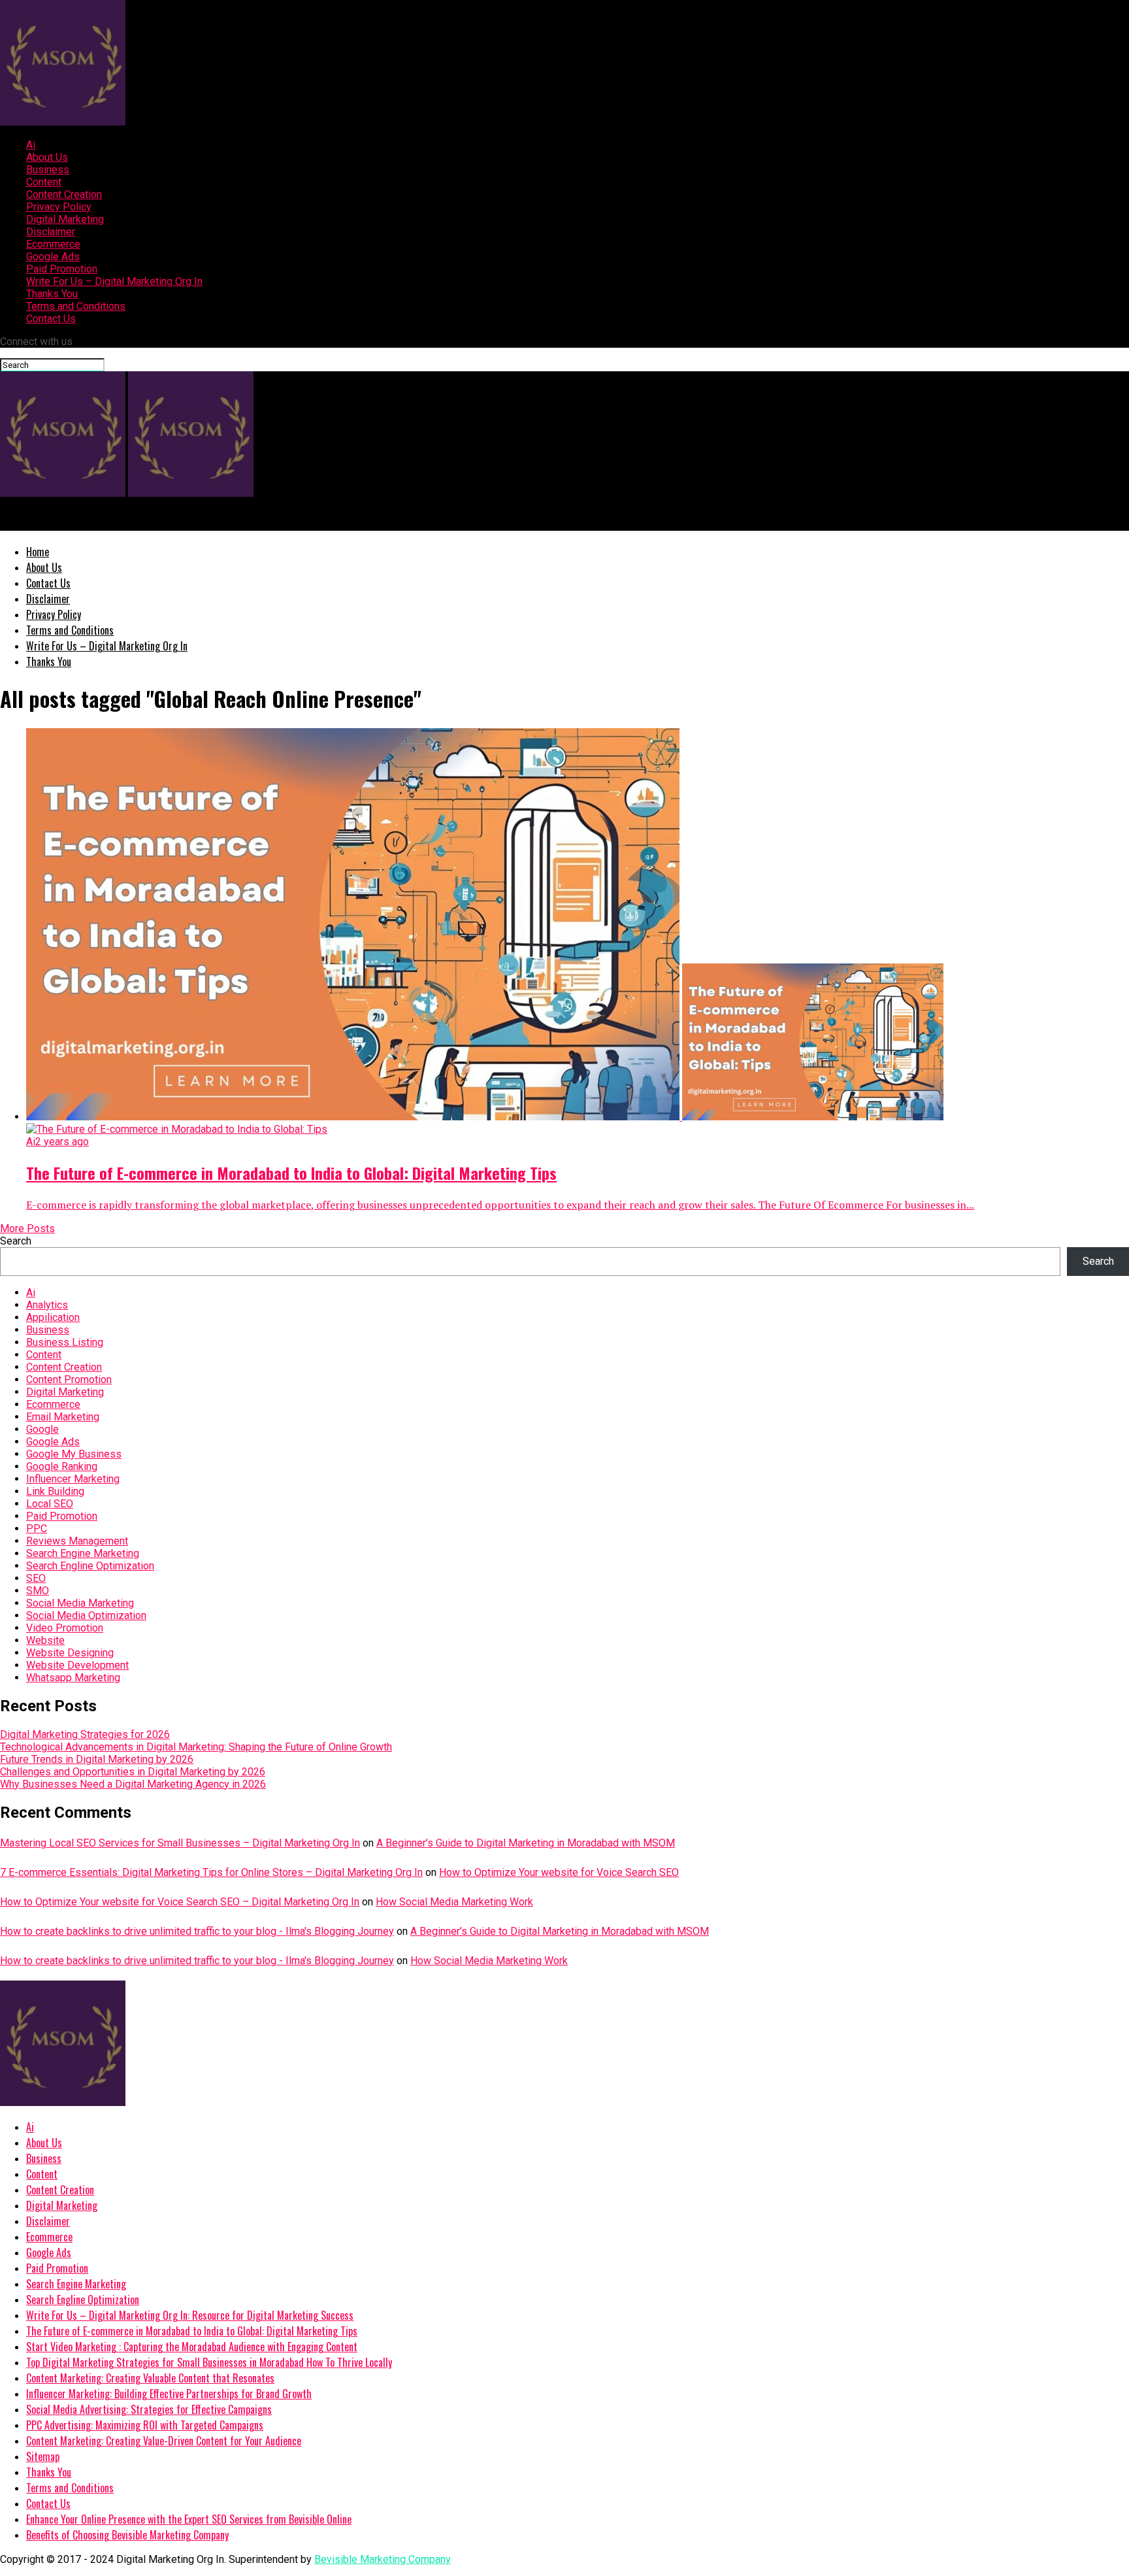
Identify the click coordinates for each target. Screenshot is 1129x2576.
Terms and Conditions (76, 306)
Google (42, 1429)
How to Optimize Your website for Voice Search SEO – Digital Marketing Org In (180, 1902)
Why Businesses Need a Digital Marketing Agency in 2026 (133, 1784)
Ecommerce (53, 244)
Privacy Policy (59, 207)
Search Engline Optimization (90, 1566)
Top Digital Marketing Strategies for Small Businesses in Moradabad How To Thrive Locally (209, 2362)
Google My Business (74, 1454)
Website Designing (70, 1653)
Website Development (77, 1665)
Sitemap (43, 2456)
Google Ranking (62, 1466)
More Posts (27, 1229)
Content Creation (64, 194)
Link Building (55, 1491)
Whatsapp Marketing (73, 1678)
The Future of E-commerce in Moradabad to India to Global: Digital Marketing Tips (192, 2331)
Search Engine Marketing (83, 1553)
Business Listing (65, 1342)
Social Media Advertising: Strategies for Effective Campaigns (149, 2409)
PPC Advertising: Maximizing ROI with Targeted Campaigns (145, 2425)
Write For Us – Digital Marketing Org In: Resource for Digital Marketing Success (190, 2315)
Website (45, 1640)
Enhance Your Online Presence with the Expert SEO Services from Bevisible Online (189, 2519)
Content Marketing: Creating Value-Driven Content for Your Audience (164, 2441)
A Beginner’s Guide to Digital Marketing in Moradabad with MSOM (526, 1843)
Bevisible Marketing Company (383, 2559)
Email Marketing (63, 1417)
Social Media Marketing (80, 1603)
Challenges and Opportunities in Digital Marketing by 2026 (133, 1772)
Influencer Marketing (73, 1479)
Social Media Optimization (86, 1615)
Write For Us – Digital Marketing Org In (114, 281)
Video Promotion (65, 1628)
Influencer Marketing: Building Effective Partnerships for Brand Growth (169, 2394)
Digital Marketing (65, 219)
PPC (37, 1529)
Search (16, 1241)
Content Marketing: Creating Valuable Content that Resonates (150, 2378)
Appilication (53, 1317)
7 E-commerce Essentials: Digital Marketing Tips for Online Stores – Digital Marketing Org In (211, 1872)
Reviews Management (77, 1541)
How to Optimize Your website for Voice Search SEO (559, 1872)
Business (48, 170)
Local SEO (50, 1504)
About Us (47, 157)
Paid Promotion (62, 269)
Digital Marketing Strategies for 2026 (85, 1734)
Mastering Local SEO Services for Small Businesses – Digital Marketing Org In (180, 1843)
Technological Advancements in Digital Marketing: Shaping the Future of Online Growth (196, 1747)
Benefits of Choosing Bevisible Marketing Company (127, 2535)
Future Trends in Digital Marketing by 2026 (97, 1759)
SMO (38, 1591)
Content (44, 182)
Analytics (47, 1305)
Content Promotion (69, 1380)
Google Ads (53, 257)
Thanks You (52, 294)
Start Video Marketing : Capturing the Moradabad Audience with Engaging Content (192, 2347)
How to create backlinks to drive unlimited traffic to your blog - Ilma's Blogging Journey (197, 1931)
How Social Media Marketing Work (454, 1902)
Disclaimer (51, 232)
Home (38, 552)
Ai (31, 145)
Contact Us (51, 319)
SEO (36, 1578)
